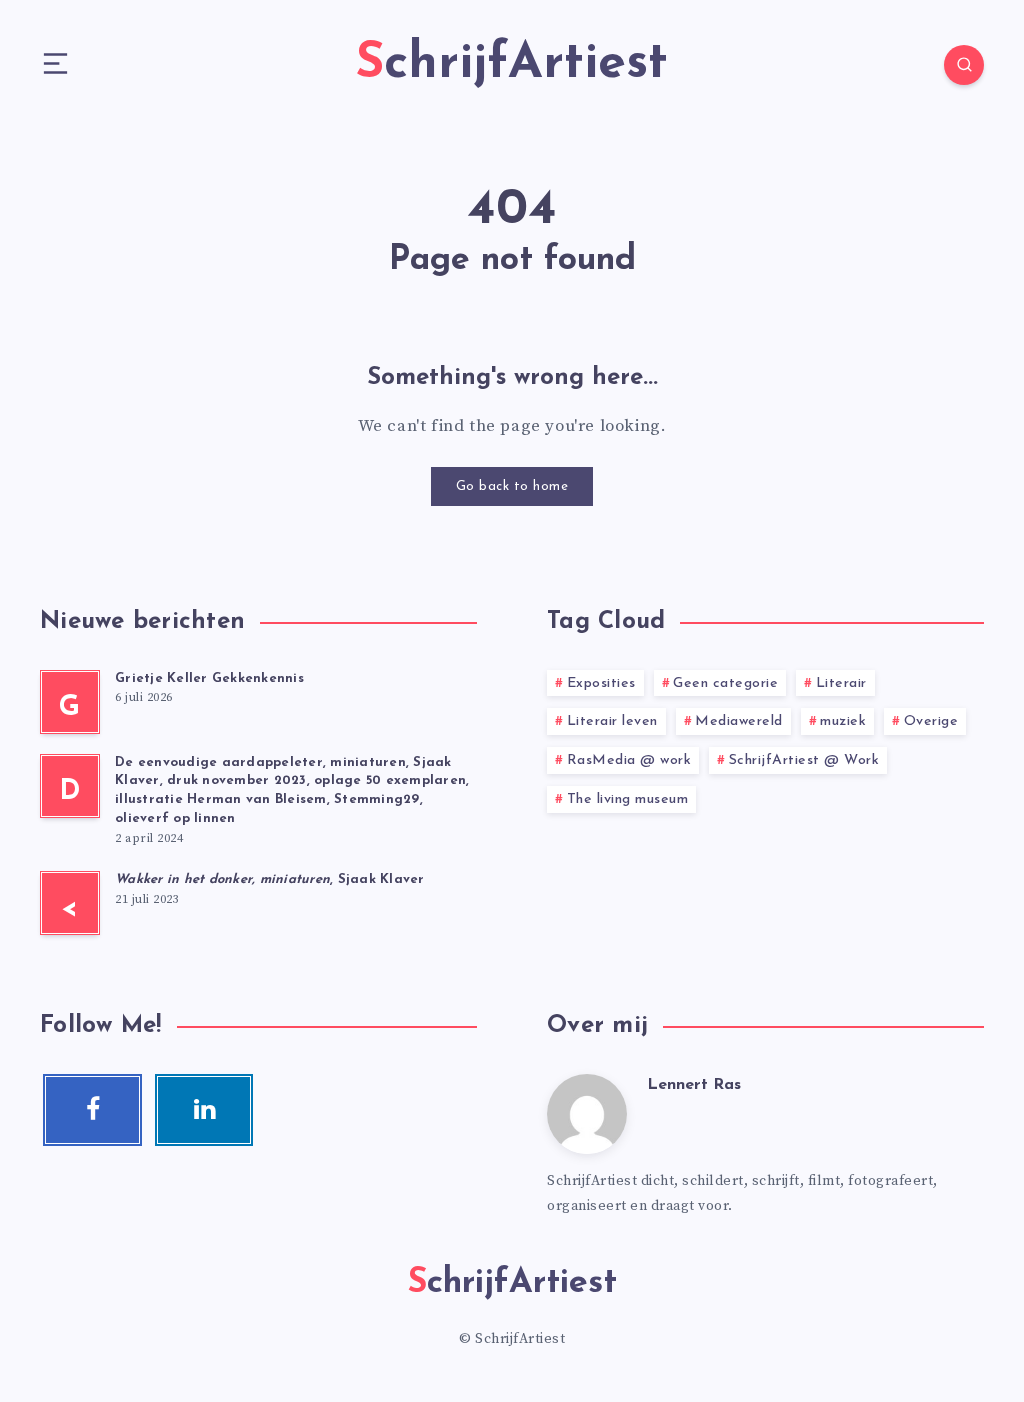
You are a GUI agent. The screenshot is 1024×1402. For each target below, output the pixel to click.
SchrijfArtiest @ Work (804, 760)
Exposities (601, 683)
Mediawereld (739, 721)
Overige (931, 721)
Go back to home (512, 486)
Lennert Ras (694, 1085)
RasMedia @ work (629, 760)
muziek (843, 721)
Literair (841, 683)
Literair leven (612, 721)
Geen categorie (725, 683)
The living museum (628, 799)
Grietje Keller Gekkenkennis (209, 678)
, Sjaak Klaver (270, 879)
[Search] (964, 65)
